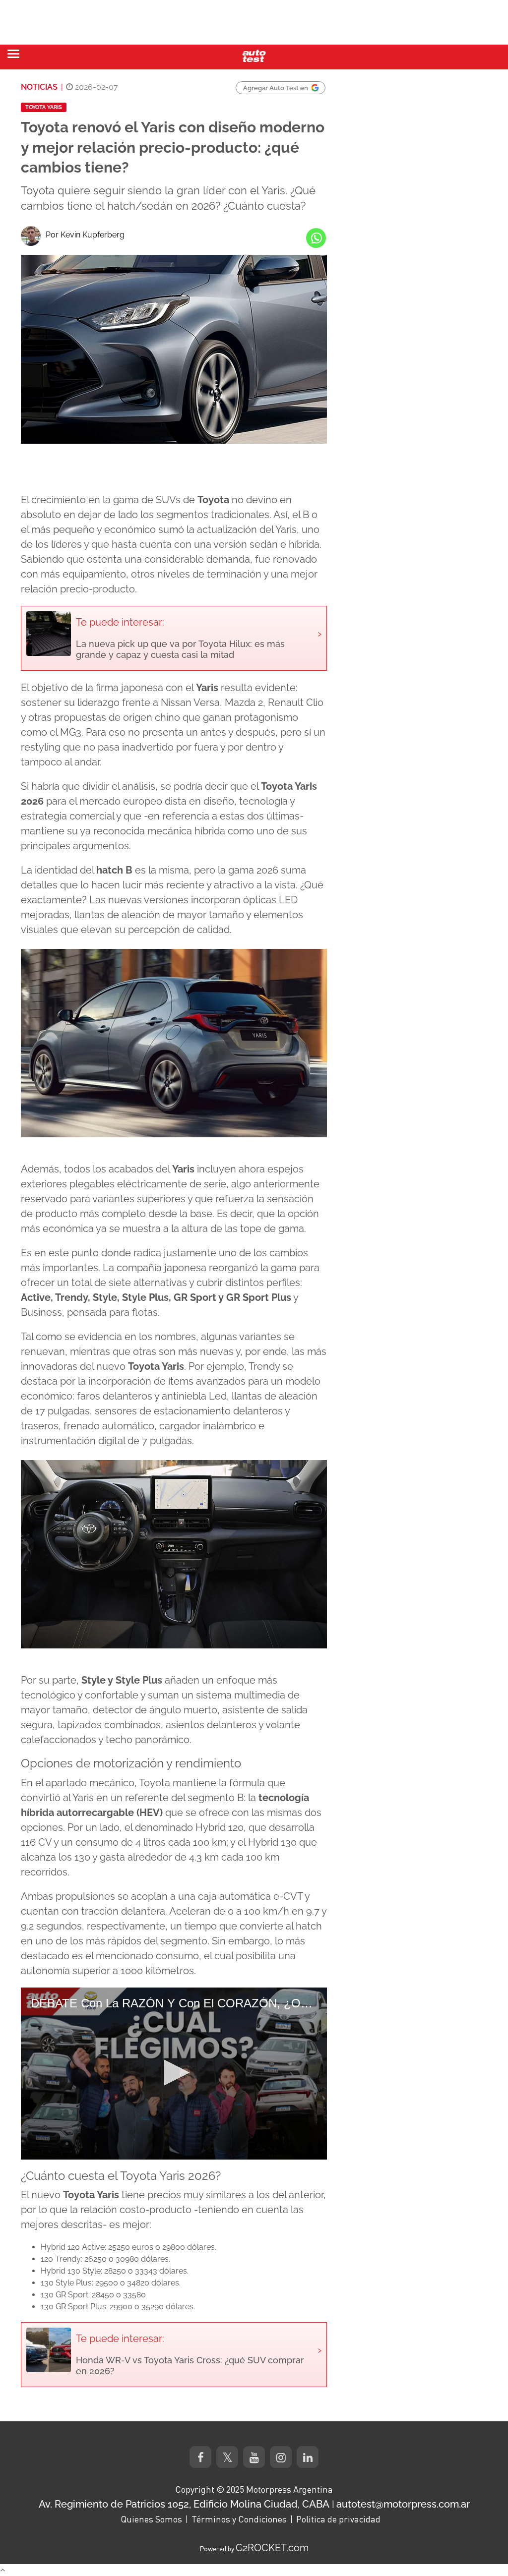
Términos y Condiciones (239, 2519)
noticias (39, 87)
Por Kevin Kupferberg (85, 235)
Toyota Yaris (44, 107)
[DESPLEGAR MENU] (13, 54)
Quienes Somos (151, 2519)
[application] (174, 2074)
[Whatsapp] (316, 238)
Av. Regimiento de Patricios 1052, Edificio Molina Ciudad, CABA (184, 2504)
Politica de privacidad (338, 2519)
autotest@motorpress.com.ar (403, 2504)
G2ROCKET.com (272, 2548)
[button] (174, 2073)
